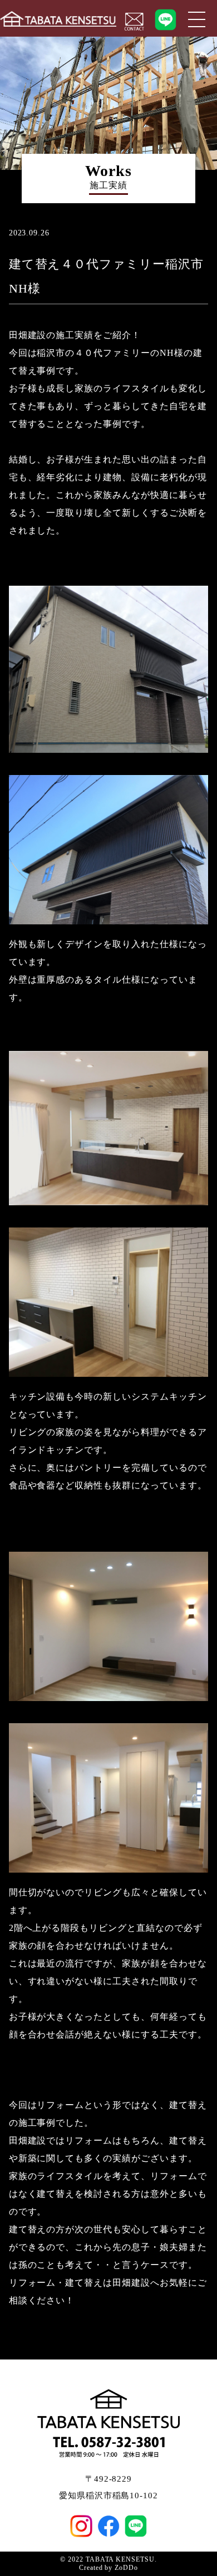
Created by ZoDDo (108, 2568)
